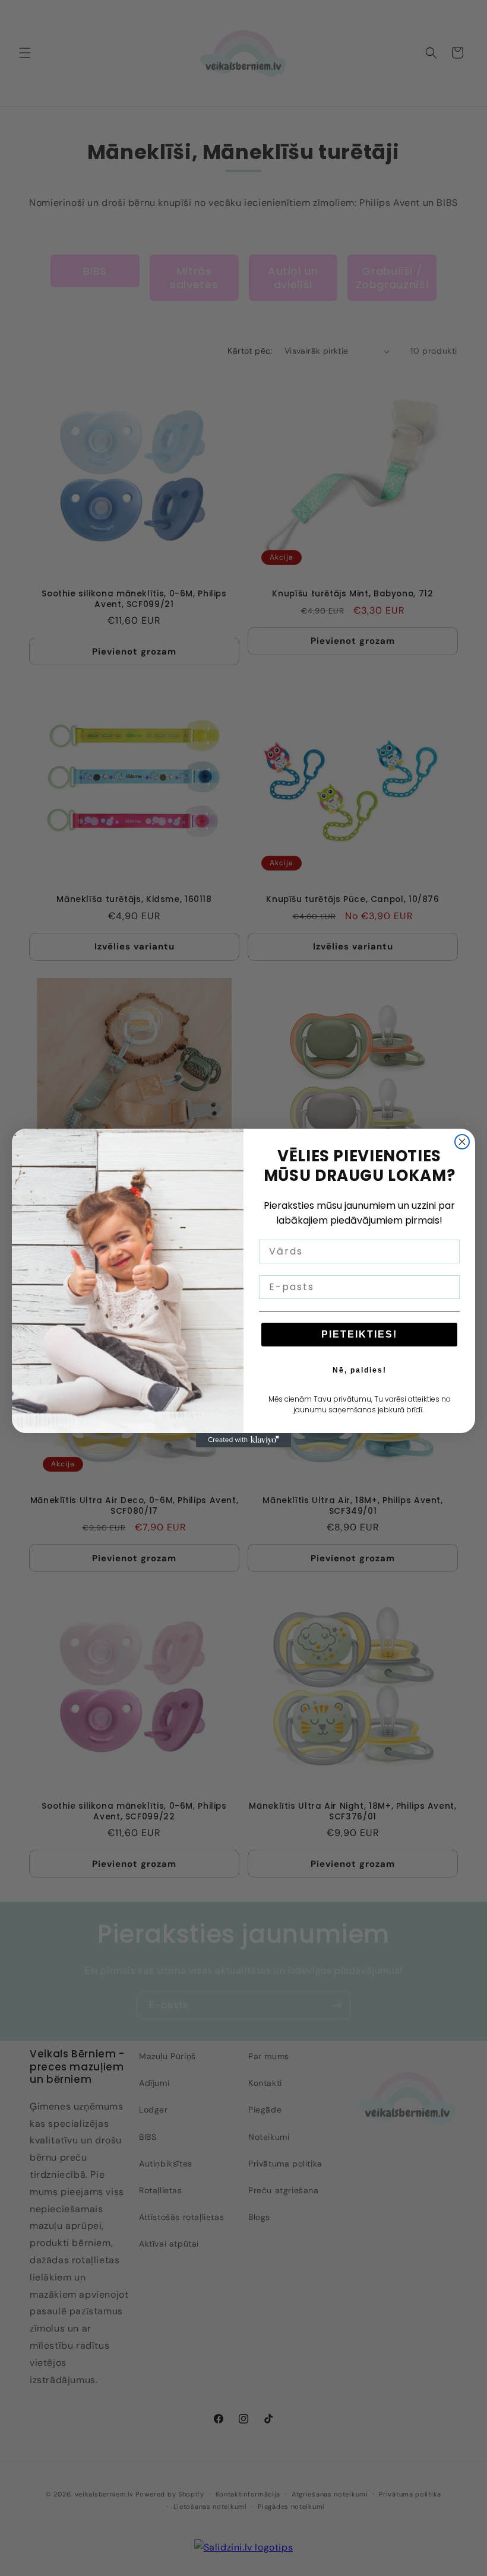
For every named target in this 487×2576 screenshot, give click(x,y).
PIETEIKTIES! (359, 1334)
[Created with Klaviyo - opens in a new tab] (243, 1440)
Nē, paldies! (360, 1370)
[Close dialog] (462, 1142)
